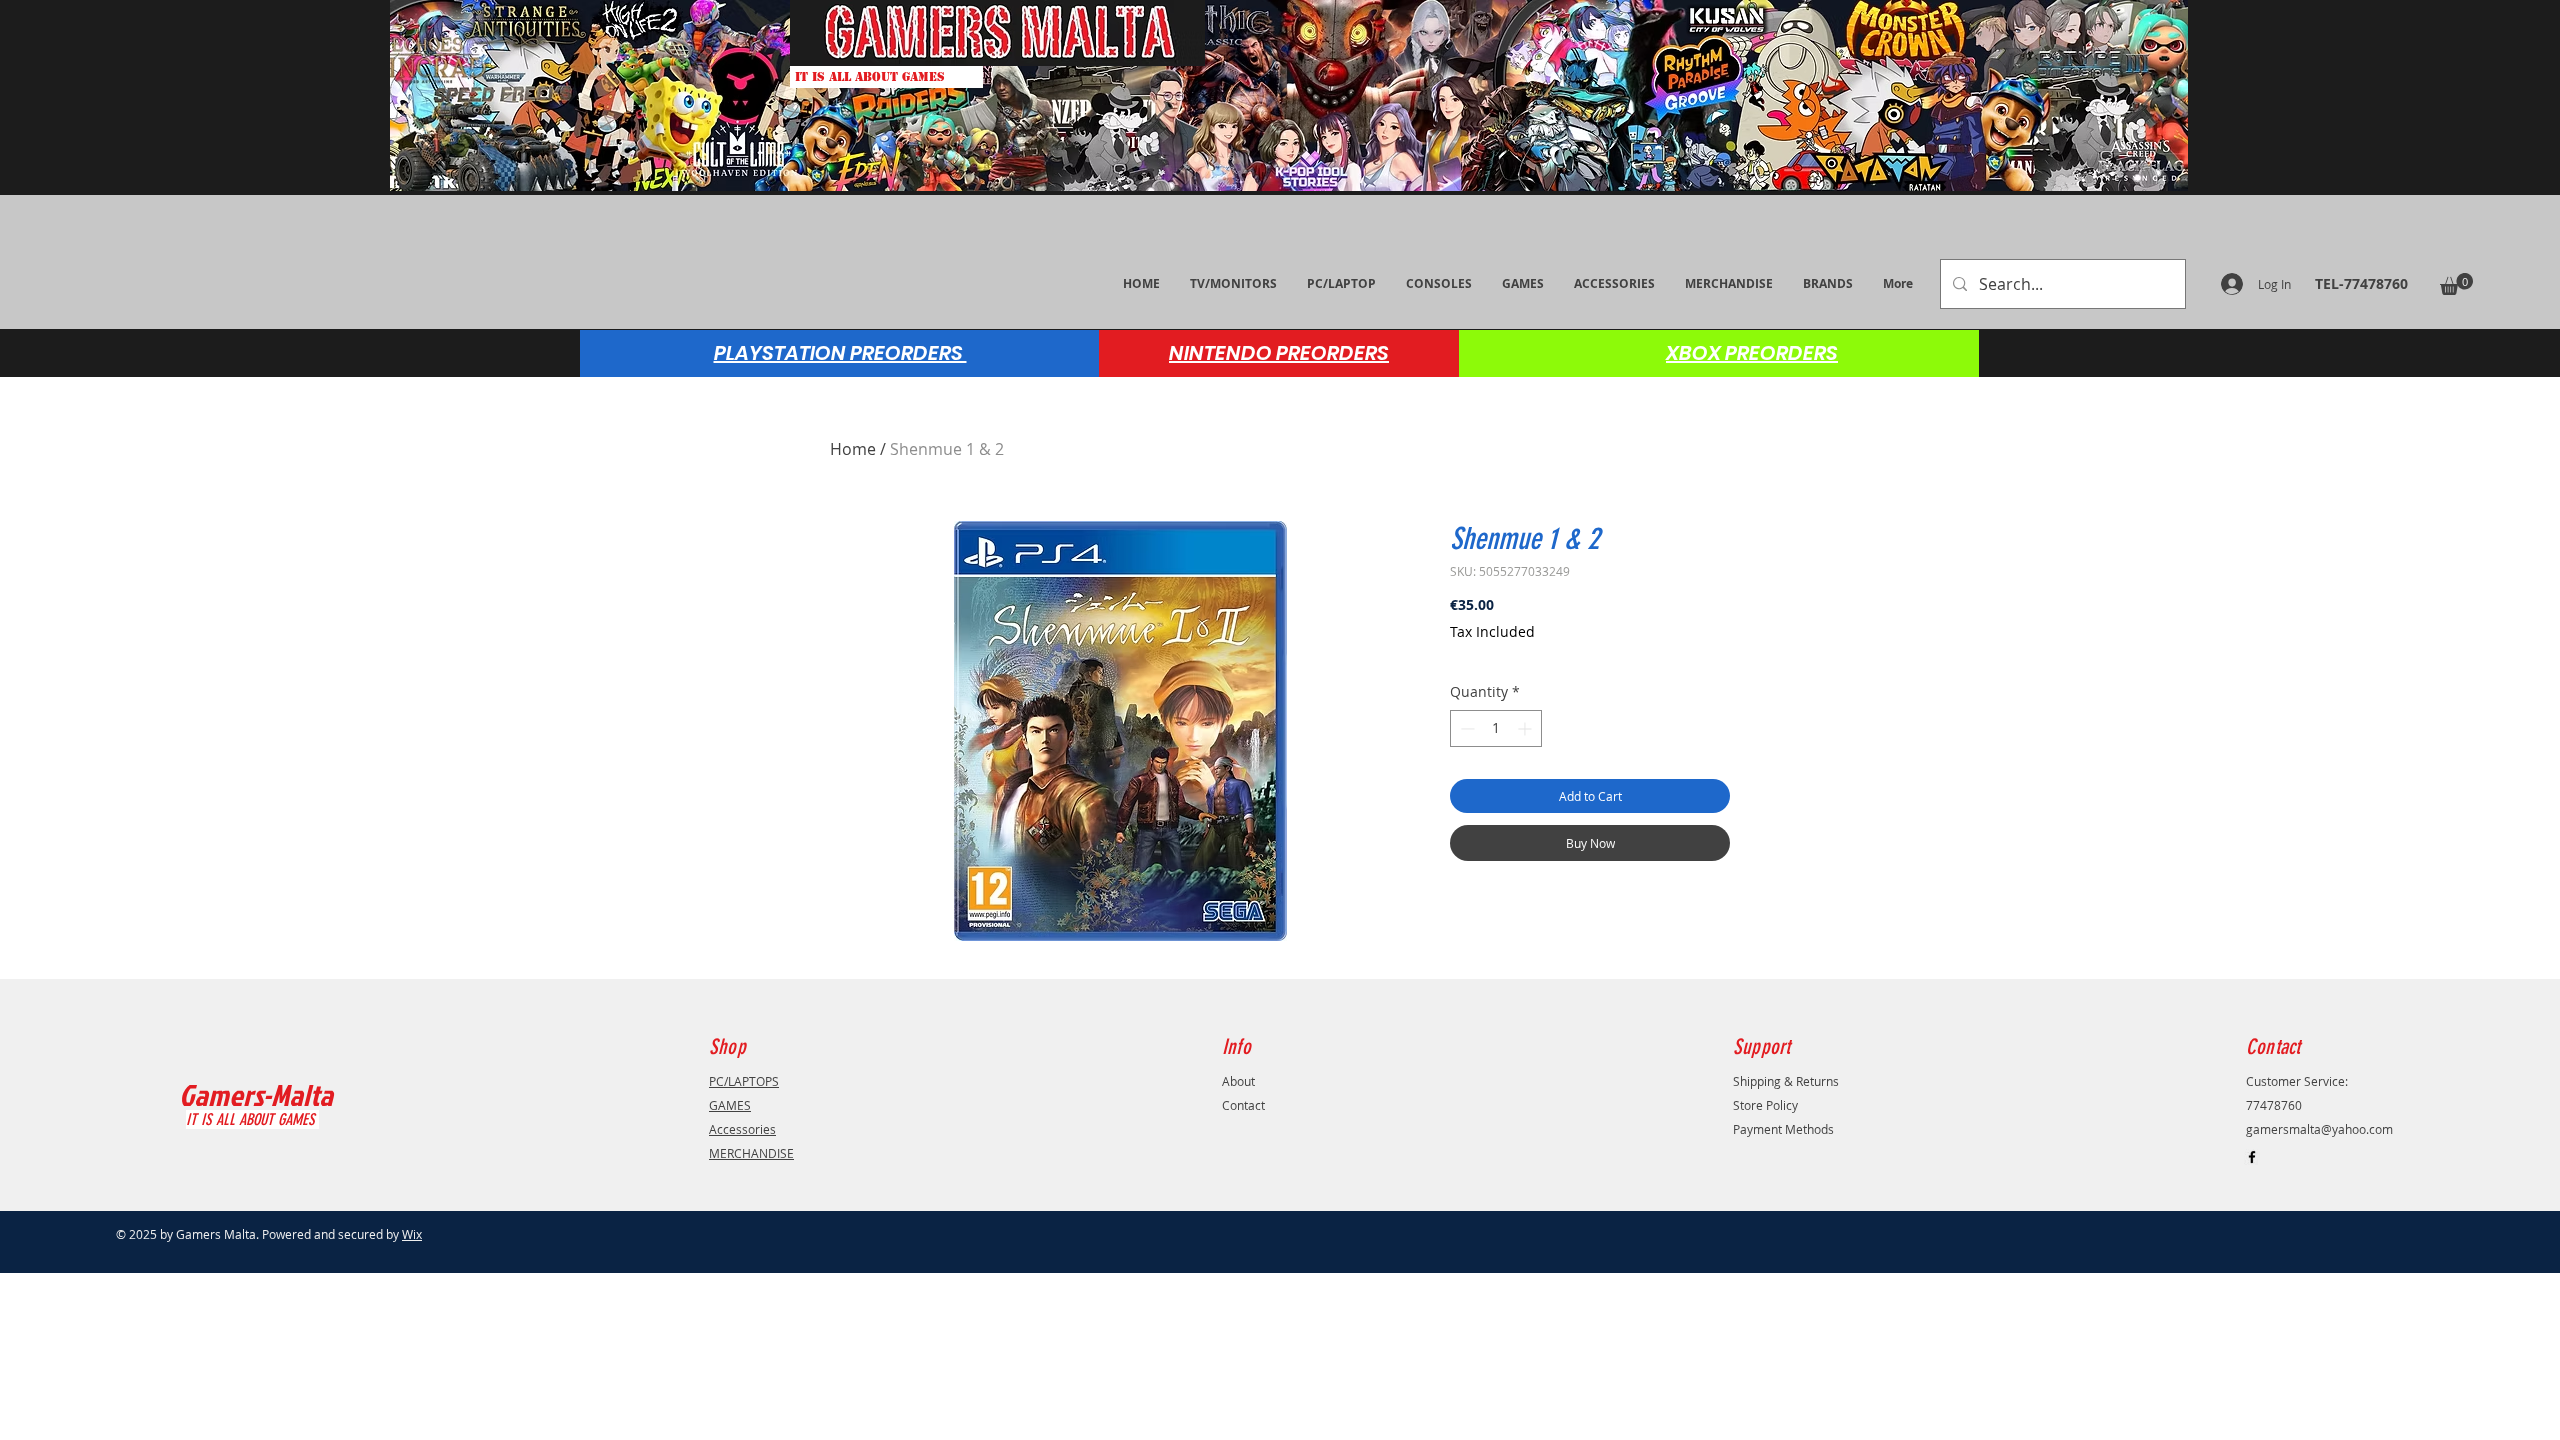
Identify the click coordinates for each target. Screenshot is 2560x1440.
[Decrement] (1465, 728)
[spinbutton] (1496, 728)
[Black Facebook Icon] (2252, 1157)
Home (853, 449)
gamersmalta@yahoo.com (2319, 1129)
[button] (2456, 284)
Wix (412, 1234)
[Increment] (1526, 728)
